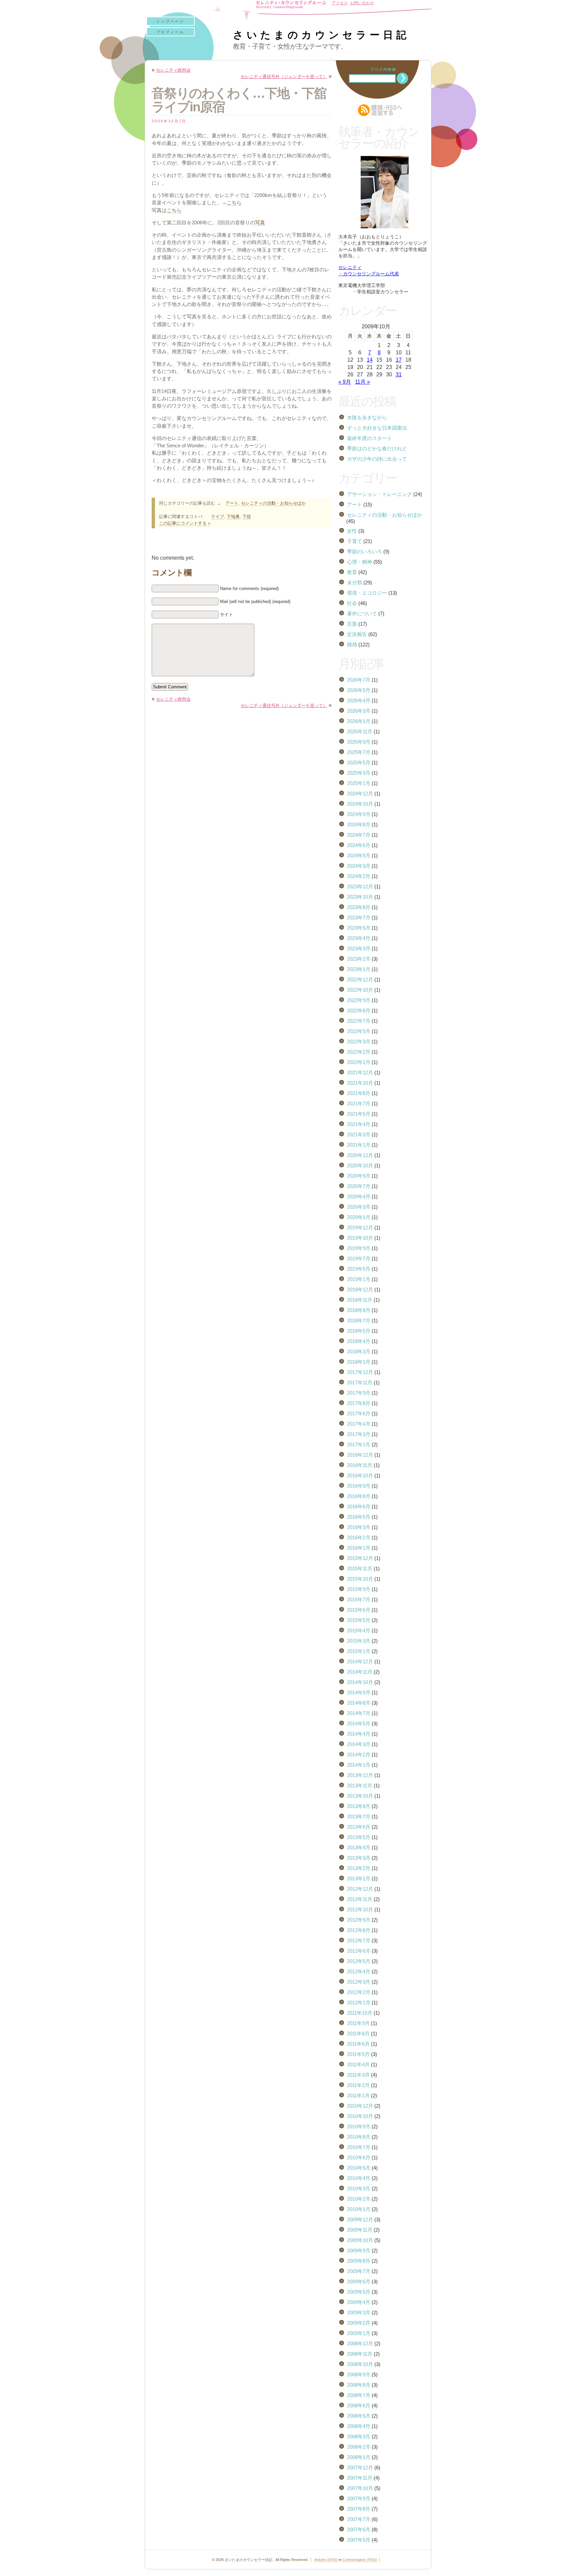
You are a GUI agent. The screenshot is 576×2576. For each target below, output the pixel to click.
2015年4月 (359, 1630)
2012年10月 (360, 1909)
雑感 (352, 644)
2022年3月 (359, 1041)
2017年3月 (359, 1434)
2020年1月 (359, 1217)
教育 (352, 572)
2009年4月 (359, 2302)
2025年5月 (359, 762)
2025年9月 (359, 742)
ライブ (217, 516)
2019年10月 (360, 1238)
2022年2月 (359, 1052)
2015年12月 (360, 1558)
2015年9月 (359, 1589)
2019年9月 (359, 1248)
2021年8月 (359, 1093)
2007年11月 (360, 2478)
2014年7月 (359, 1713)
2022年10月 (360, 990)
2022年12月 (360, 979)
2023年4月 (359, 938)
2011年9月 (358, 2023)
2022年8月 (359, 1010)
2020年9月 (359, 1176)
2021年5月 (359, 1114)
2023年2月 (359, 959)
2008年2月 (359, 2447)
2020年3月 (359, 1207)
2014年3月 (359, 1744)
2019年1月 (359, 1279)
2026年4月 (359, 700)
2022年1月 (359, 1062)
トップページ (170, 21)
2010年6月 (359, 2157)
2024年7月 (359, 835)
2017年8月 (359, 1403)
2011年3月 (358, 2075)
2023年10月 (360, 897)
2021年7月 (359, 1103)
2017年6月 (359, 1413)
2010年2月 (359, 2199)
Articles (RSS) (326, 2560)
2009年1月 (359, 2333)
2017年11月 (360, 1382)
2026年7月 (359, 680)
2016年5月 (359, 1517)
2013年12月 (360, 1775)
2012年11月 (360, 1899)
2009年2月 (359, 2323)
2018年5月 (359, 1331)
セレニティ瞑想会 (173, 70)
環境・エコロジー (367, 593)
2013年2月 (359, 1868)
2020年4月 (359, 1196)
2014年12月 (360, 1661)
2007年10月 (360, 2488)
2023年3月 (359, 948)
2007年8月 (359, 2509)
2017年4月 (359, 1424)
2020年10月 (360, 1165)
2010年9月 (359, 2126)
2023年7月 (359, 917)
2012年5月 (359, 1961)
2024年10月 (360, 804)
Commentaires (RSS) (360, 2560)
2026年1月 (359, 721)
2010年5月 (359, 2168)
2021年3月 (359, 1134)
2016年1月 (359, 1548)
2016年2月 (359, 1537)
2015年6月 (359, 1610)
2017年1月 (359, 1444)
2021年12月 (360, 1072)
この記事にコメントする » (185, 523)
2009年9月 (359, 2250)
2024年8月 (359, 824)
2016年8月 (359, 1496)
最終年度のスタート (369, 438)
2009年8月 (359, 2261)
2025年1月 (359, 783)
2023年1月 (359, 969)
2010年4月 (359, 2178)
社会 (352, 603)
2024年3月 (359, 866)
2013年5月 (359, 1837)
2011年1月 (358, 2095)
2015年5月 (359, 1620)
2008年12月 (360, 2343)
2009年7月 (359, 2271)
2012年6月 (359, 1951)
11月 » (362, 382)
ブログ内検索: (384, 69)
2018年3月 (359, 1351)
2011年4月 (358, 2064)
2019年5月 (359, 1269)
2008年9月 (359, 2374)
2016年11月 (360, 1465)
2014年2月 (359, 1754)
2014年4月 (359, 1734)
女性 (352, 531)
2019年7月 (359, 1258)
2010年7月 (359, 2147)
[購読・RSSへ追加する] (385, 110)
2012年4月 (359, 1971)
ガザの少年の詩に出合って (377, 459)
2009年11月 (360, 2230)
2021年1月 (359, 1145)
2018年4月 (359, 1341)
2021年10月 (360, 1083)
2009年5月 (359, 2292)
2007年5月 (359, 2540)
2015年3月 (359, 1641)
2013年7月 (359, 1816)
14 (370, 360)
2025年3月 (359, 773)
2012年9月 (359, 1920)
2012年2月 (359, 1992)
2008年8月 (359, 2385)
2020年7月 (359, 1186)
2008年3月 (359, 2436)
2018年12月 (360, 1289)
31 (399, 374)
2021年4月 (359, 1124)
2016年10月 (360, 1475)
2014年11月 (360, 1672)
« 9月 (345, 382)
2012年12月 (360, 1889)
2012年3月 (359, 1982)
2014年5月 (359, 1723)
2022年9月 (359, 1000)
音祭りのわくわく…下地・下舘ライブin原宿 (239, 100)
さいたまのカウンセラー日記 (321, 35)
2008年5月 (359, 2416)
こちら (234, 203)
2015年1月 (359, 1651)
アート (232, 503)
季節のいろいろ (364, 551)
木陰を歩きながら (367, 417)
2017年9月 (359, 1393)
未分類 (354, 582)
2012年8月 (359, 1930)
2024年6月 (359, 845)
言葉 (352, 624)
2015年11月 (360, 1568)
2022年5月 (359, 1031)
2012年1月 (359, 2002)
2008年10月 (360, 2364)
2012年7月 (359, 1940)
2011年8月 (358, 2033)
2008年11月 (360, 2354)
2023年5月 (359, 928)
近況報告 (357, 634)
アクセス (340, 3)
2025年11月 (360, 731)
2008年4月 (359, 2426)
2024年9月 (359, 814)
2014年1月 (359, 1765)
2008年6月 (359, 2405)
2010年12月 (360, 2106)
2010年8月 (359, 2137)
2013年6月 (359, 1827)
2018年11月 (360, 1300)
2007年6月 (359, 2529)
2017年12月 (360, 1372)
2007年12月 (360, 2467)
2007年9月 (359, 2498)
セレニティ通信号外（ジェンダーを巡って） (284, 76)
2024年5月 (359, 855)
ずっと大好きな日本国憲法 (377, 428)
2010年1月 (359, 2209)
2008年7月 (359, 2395)
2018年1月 (359, 1362)
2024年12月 (360, 793)
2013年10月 (360, 1796)
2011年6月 (358, 2044)
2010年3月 (359, 2188)
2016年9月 (359, 1486)
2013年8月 (359, 1806)
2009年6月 (359, 2281)
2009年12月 (360, 2219)
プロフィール (170, 32)
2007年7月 (359, 2519)
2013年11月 (360, 1785)
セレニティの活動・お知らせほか (273, 503)
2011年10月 (360, 2013)
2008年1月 (359, 2457)
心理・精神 (359, 562)
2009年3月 (359, 2312)
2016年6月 (359, 1506)
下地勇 (233, 516)
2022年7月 (359, 1021)
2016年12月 (360, 1455)
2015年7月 (359, 1599)
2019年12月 (360, 1227)
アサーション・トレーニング (379, 494)
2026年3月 (359, 711)
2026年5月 (359, 690)
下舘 (247, 516)
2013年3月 (359, 1858)
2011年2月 (358, 2085)
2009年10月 (360, 2240)
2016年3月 (359, 1527)
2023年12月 (360, 886)
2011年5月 (358, 2054)
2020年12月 (360, 1155)
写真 (260, 223)
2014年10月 (360, 1682)
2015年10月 (360, 1579)
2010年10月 (360, 2116)
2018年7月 (359, 1320)
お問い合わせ (362, 3)
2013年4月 (359, 1847)
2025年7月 (359, 752)
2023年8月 (359, 907)
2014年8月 (359, 1703)
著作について (362, 613)
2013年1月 (359, 1878)
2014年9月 (359, 1692)
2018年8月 (359, 1310)
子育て (354, 541)
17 (399, 360)
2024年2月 (359, 876)
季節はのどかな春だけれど (377, 448)
